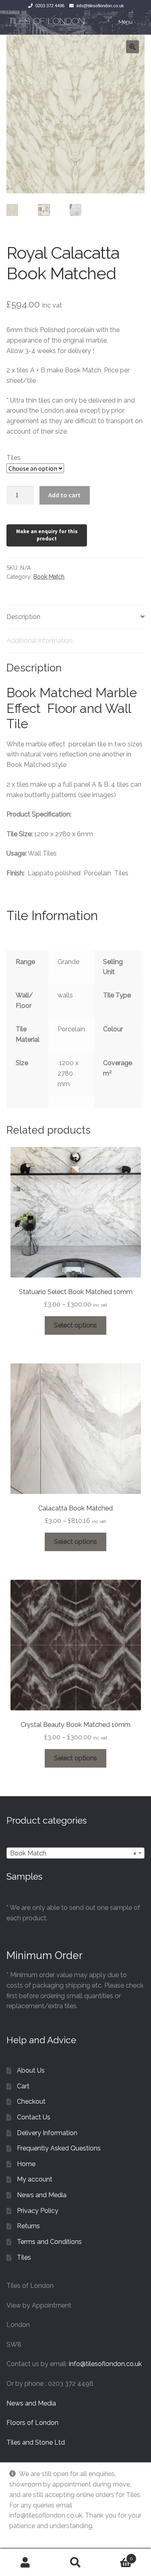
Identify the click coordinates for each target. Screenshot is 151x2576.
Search (75, 2562)
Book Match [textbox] (73, 1853)
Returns (28, 2226)
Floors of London (32, 2423)
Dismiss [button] (21, 2536)
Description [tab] (23, 617)
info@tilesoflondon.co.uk (100, 6)
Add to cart (64, 495)
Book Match (49, 577)
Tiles (13, 458)
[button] (132, 47)
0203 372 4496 (50, 6)
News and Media (42, 2195)
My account (35, 2179)
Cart (23, 2086)
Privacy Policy (38, 2211)
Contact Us (34, 2117)
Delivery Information (47, 2133)
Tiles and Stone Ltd (36, 2442)
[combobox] (75, 1853)
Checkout (31, 2101)
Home (26, 2164)
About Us (31, 2070)
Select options (75, 1325)
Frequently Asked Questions (59, 2148)
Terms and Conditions (49, 2242)
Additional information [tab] (39, 641)
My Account (25, 2562)
